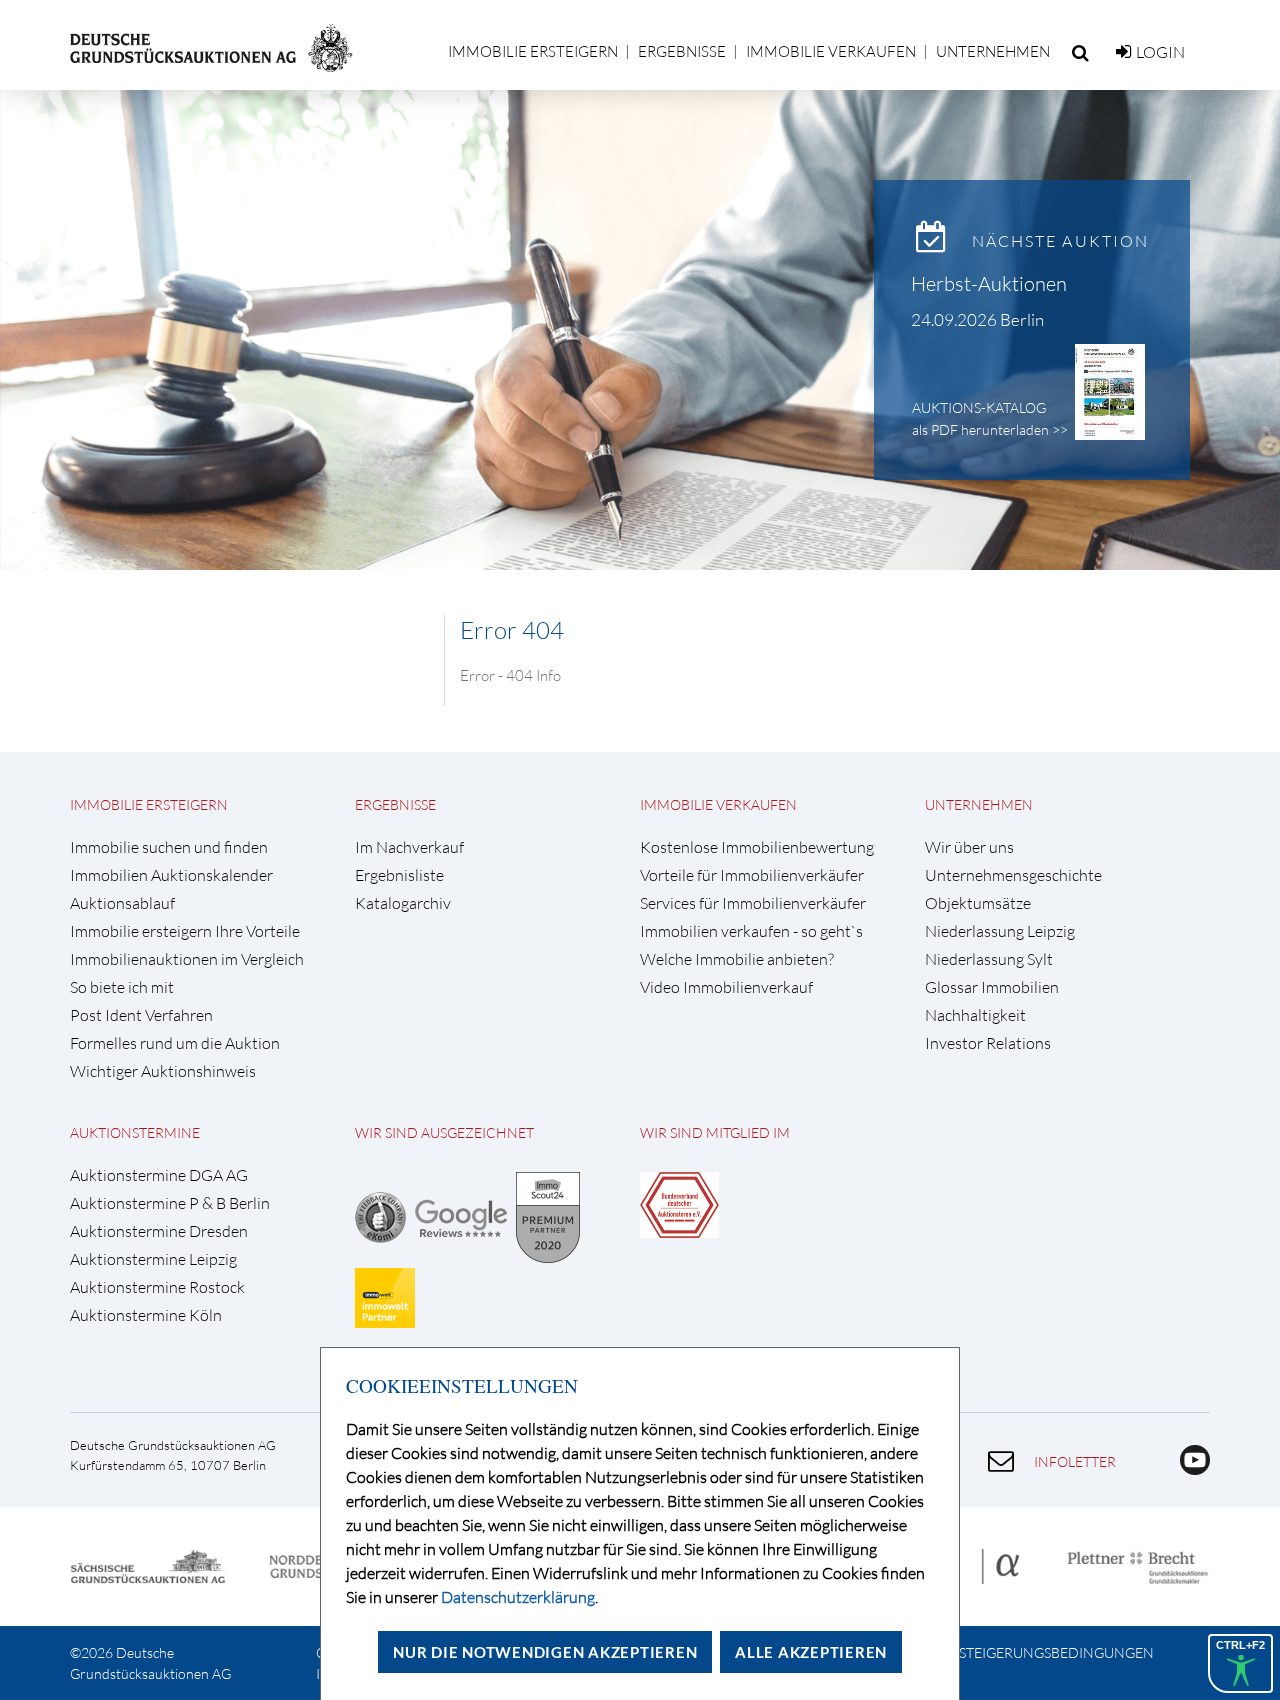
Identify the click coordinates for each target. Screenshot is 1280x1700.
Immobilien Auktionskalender (171, 875)
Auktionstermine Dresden (159, 1231)
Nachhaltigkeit (975, 1015)
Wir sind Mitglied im (715, 1132)
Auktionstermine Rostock (157, 1287)
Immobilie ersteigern (533, 51)
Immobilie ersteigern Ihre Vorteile (185, 931)
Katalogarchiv (403, 903)
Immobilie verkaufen (831, 51)
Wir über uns (969, 847)
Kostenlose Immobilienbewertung (757, 847)
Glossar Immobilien (992, 987)
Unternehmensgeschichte (1013, 875)
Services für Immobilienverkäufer (753, 903)
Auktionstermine (135, 1132)
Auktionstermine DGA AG (159, 1175)
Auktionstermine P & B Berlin (170, 1203)
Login (1160, 52)
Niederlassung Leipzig (1000, 931)
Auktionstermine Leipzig (153, 1259)
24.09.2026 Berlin (977, 319)
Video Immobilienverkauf (726, 987)
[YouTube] (1187, 1469)
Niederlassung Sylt (989, 959)
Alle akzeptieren (811, 1652)
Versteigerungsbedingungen (1043, 1652)
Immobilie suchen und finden (169, 847)
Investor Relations (988, 1043)
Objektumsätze (978, 903)
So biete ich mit (122, 987)
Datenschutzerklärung (518, 1597)
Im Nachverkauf (409, 847)
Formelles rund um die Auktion (175, 1043)
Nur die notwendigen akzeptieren (545, 1652)
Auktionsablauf (122, 903)
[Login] (1123, 52)
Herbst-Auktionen (989, 283)
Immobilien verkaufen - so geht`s (751, 931)
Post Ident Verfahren (141, 1015)
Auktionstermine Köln (146, 1315)
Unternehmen (993, 51)
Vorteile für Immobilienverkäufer (752, 875)
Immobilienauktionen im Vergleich (187, 959)
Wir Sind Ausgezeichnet (444, 1132)
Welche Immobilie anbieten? (737, 959)
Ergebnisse (682, 51)
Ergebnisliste (399, 875)
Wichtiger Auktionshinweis (163, 1071)
